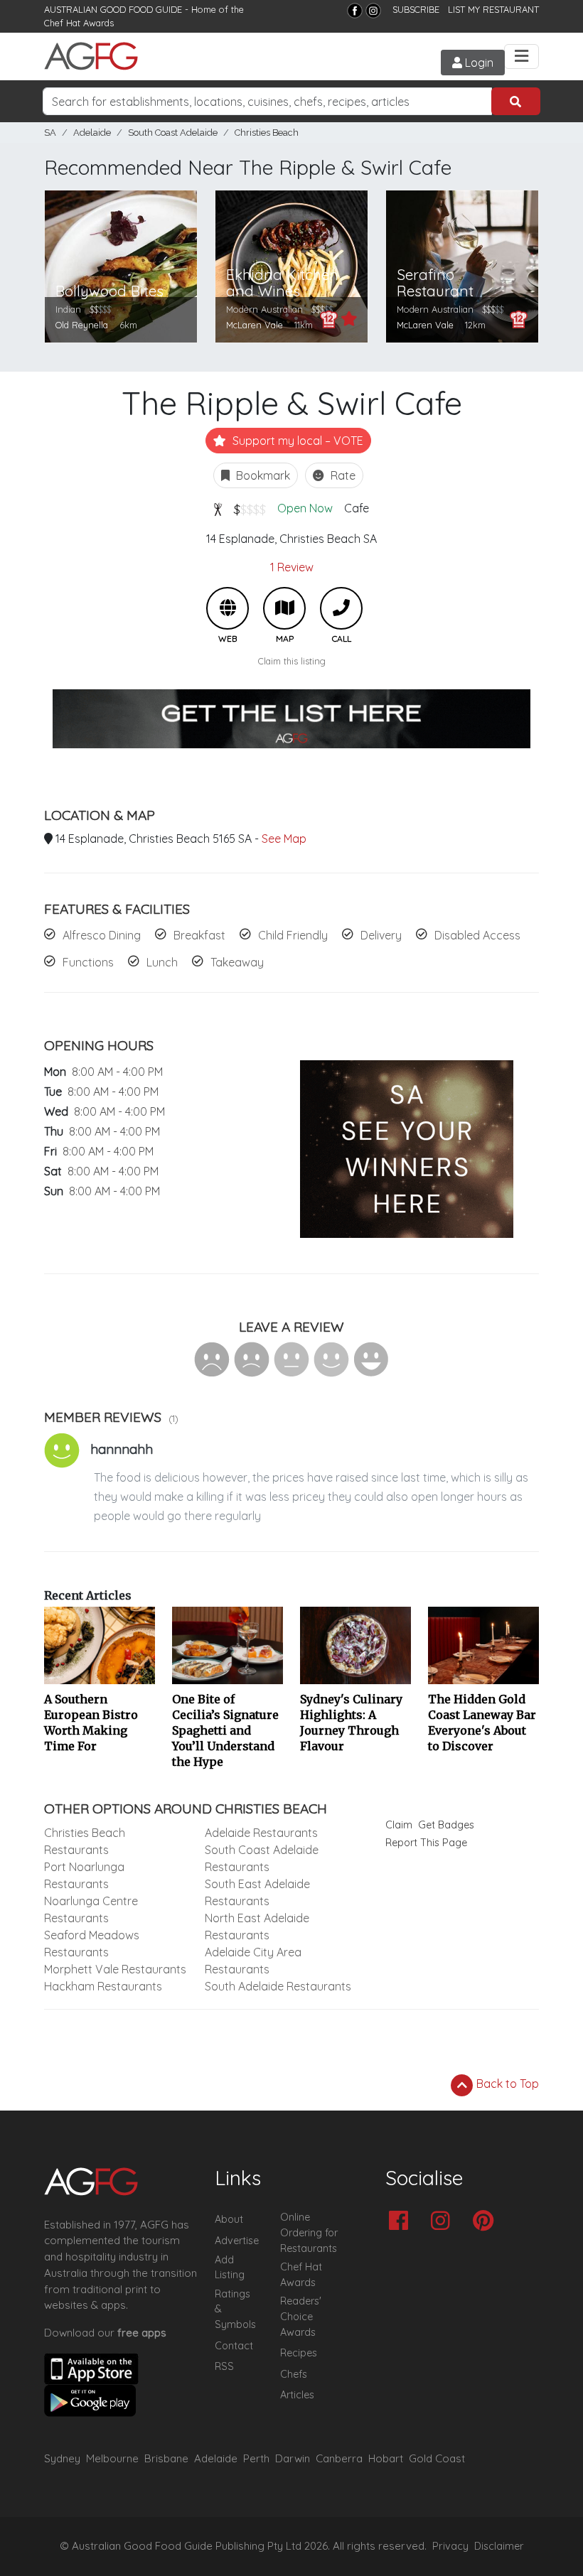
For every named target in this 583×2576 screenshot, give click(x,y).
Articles (297, 2395)
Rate (342, 475)
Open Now (305, 508)
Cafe (357, 508)
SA (50, 133)
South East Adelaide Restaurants (257, 1892)
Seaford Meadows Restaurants (92, 1944)
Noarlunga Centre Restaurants (91, 1909)
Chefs (294, 2374)
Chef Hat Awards (79, 23)
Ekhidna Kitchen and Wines (282, 283)
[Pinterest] (487, 2222)
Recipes (299, 2353)
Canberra (339, 2458)
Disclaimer (499, 2546)
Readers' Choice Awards (301, 2316)
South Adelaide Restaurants (278, 1986)
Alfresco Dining (102, 935)
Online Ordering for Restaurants (309, 2232)
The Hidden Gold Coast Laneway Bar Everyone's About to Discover (482, 1723)
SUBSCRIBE (416, 9)
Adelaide (92, 133)
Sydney (62, 2458)
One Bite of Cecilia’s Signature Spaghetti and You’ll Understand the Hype (225, 1730)
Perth (256, 2458)
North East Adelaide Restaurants (257, 1926)
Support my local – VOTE (296, 441)
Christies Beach (267, 133)
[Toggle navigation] (522, 56)
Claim (399, 1825)
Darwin (293, 2458)
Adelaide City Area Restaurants (253, 1961)
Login (478, 63)
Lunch (162, 962)
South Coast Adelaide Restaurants (262, 1858)
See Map (284, 839)
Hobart (386, 2458)
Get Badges (446, 1825)
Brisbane (166, 2458)
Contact (234, 2346)
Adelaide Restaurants (261, 1833)
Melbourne (112, 2458)
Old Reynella (82, 325)
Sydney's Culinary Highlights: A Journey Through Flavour (351, 1723)
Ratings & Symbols (235, 2309)
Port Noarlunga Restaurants (84, 1875)
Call (341, 608)
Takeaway (237, 962)
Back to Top (506, 2084)
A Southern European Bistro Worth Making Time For (91, 1723)
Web (228, 608)
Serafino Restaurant (435, 283)
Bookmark (262, 475)
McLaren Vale (255, 325)
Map (284, 608)
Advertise (237, 2241)
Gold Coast (437, 2458)
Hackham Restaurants (103, 1986)
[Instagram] (373, 11)
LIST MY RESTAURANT (493, 9)
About (229, 2219)
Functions (88, 962)
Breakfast (199, 935)
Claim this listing (292, 661)
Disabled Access (477, 935)
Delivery (381, 935)
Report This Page (426, 1843)
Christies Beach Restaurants (85, 1841)
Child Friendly (293, 935)
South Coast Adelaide (173, 133)
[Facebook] (355, 11)
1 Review (292, 567)
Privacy (450, 2546)
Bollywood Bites (109, 291)
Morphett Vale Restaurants (115, 1969)
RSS (224, 2366)
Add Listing (230, 2268)
